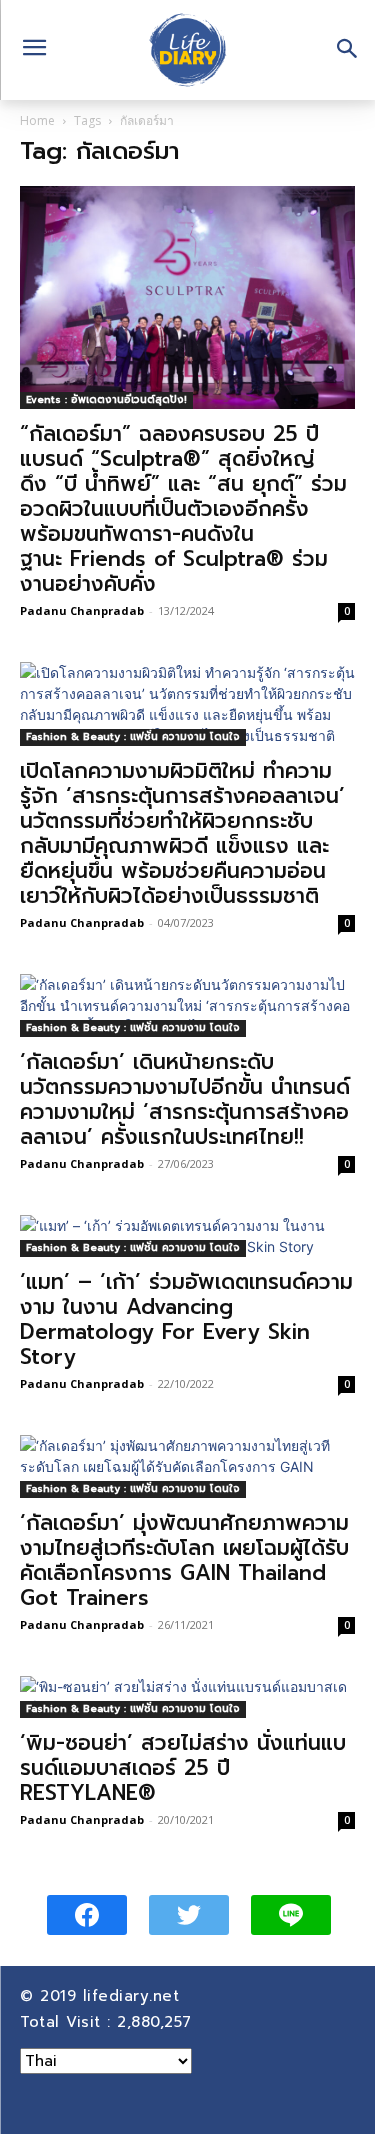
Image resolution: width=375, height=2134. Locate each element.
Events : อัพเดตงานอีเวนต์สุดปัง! (106, 399)
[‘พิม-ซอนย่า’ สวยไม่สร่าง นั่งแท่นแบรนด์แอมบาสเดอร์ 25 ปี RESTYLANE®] (187, 1697)
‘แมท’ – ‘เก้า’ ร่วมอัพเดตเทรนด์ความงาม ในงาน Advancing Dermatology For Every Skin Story (186, 1319)
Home (37, 120)
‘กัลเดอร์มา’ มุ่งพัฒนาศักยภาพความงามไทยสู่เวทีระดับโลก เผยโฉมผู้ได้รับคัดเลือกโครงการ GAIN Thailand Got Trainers (184, 1560)
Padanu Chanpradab (82, 610)
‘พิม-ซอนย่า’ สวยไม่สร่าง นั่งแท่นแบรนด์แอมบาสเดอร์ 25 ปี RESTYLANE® (183, 1768)
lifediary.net (134, 1996)
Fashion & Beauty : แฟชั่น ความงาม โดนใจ (133, 736)
